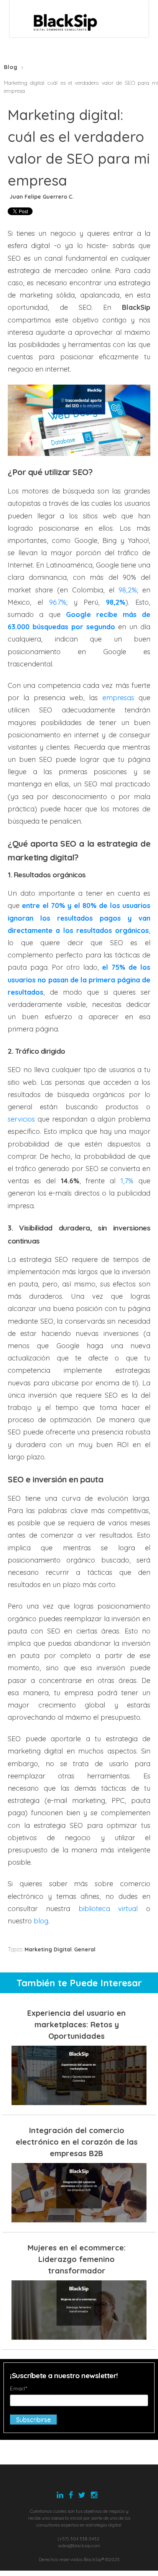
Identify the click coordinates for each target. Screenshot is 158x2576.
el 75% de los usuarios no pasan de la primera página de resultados (79, 980)
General (85, 1949)
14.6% (67, 1181)
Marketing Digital (48, 1949)
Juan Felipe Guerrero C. (42, 197)
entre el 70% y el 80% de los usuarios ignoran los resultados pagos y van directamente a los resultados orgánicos (79, 918)
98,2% (116, 602)
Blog (11, 67)
